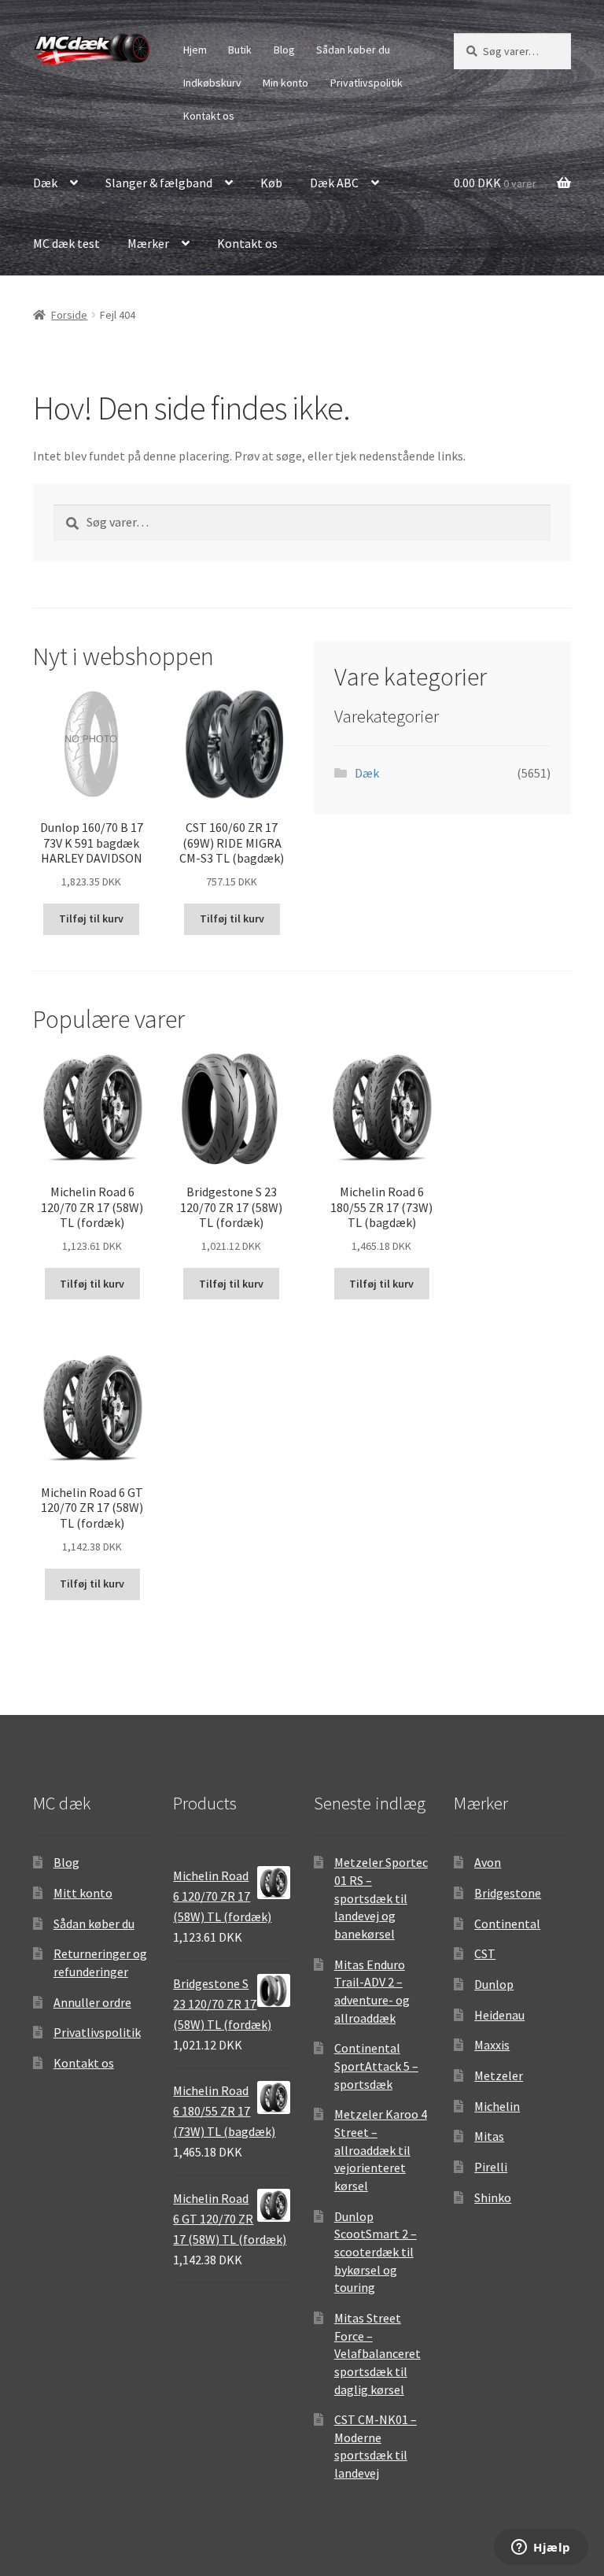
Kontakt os (209, 116)
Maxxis (492, 2045)
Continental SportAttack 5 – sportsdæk (376, 2066)
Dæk (45, 183)
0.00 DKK (495, 183)
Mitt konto (83, 1893)
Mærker (148, 243)
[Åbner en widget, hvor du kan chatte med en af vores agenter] (541, 2548)
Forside (69, 315)
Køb (271, 183)
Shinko (493, 2197)
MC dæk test (66, 243)
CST (485, 1953)
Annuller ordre (92, 2002)
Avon (488, 1862)
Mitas (489, 2136)
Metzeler (499, 2075)
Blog (284, 50)
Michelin (497, 2106)
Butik (240, 50)
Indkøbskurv (212, 83)
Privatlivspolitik (366, 83)
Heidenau (499, 2015)
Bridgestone (508, 1893)
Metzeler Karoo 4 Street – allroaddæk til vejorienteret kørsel (381, 2150)
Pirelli (491, 2167)
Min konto (285, 83)
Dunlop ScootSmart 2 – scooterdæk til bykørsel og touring (376, 2252)
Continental (507, 1924)
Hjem (195, 50)
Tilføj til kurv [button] (91, 918)
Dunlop (494, 1984)
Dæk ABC (334, 183)
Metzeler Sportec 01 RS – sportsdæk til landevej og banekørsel (381, 1898)
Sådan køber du (353, 50)
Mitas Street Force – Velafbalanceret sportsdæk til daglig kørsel (377, 2354)
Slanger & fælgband (159, 183)
